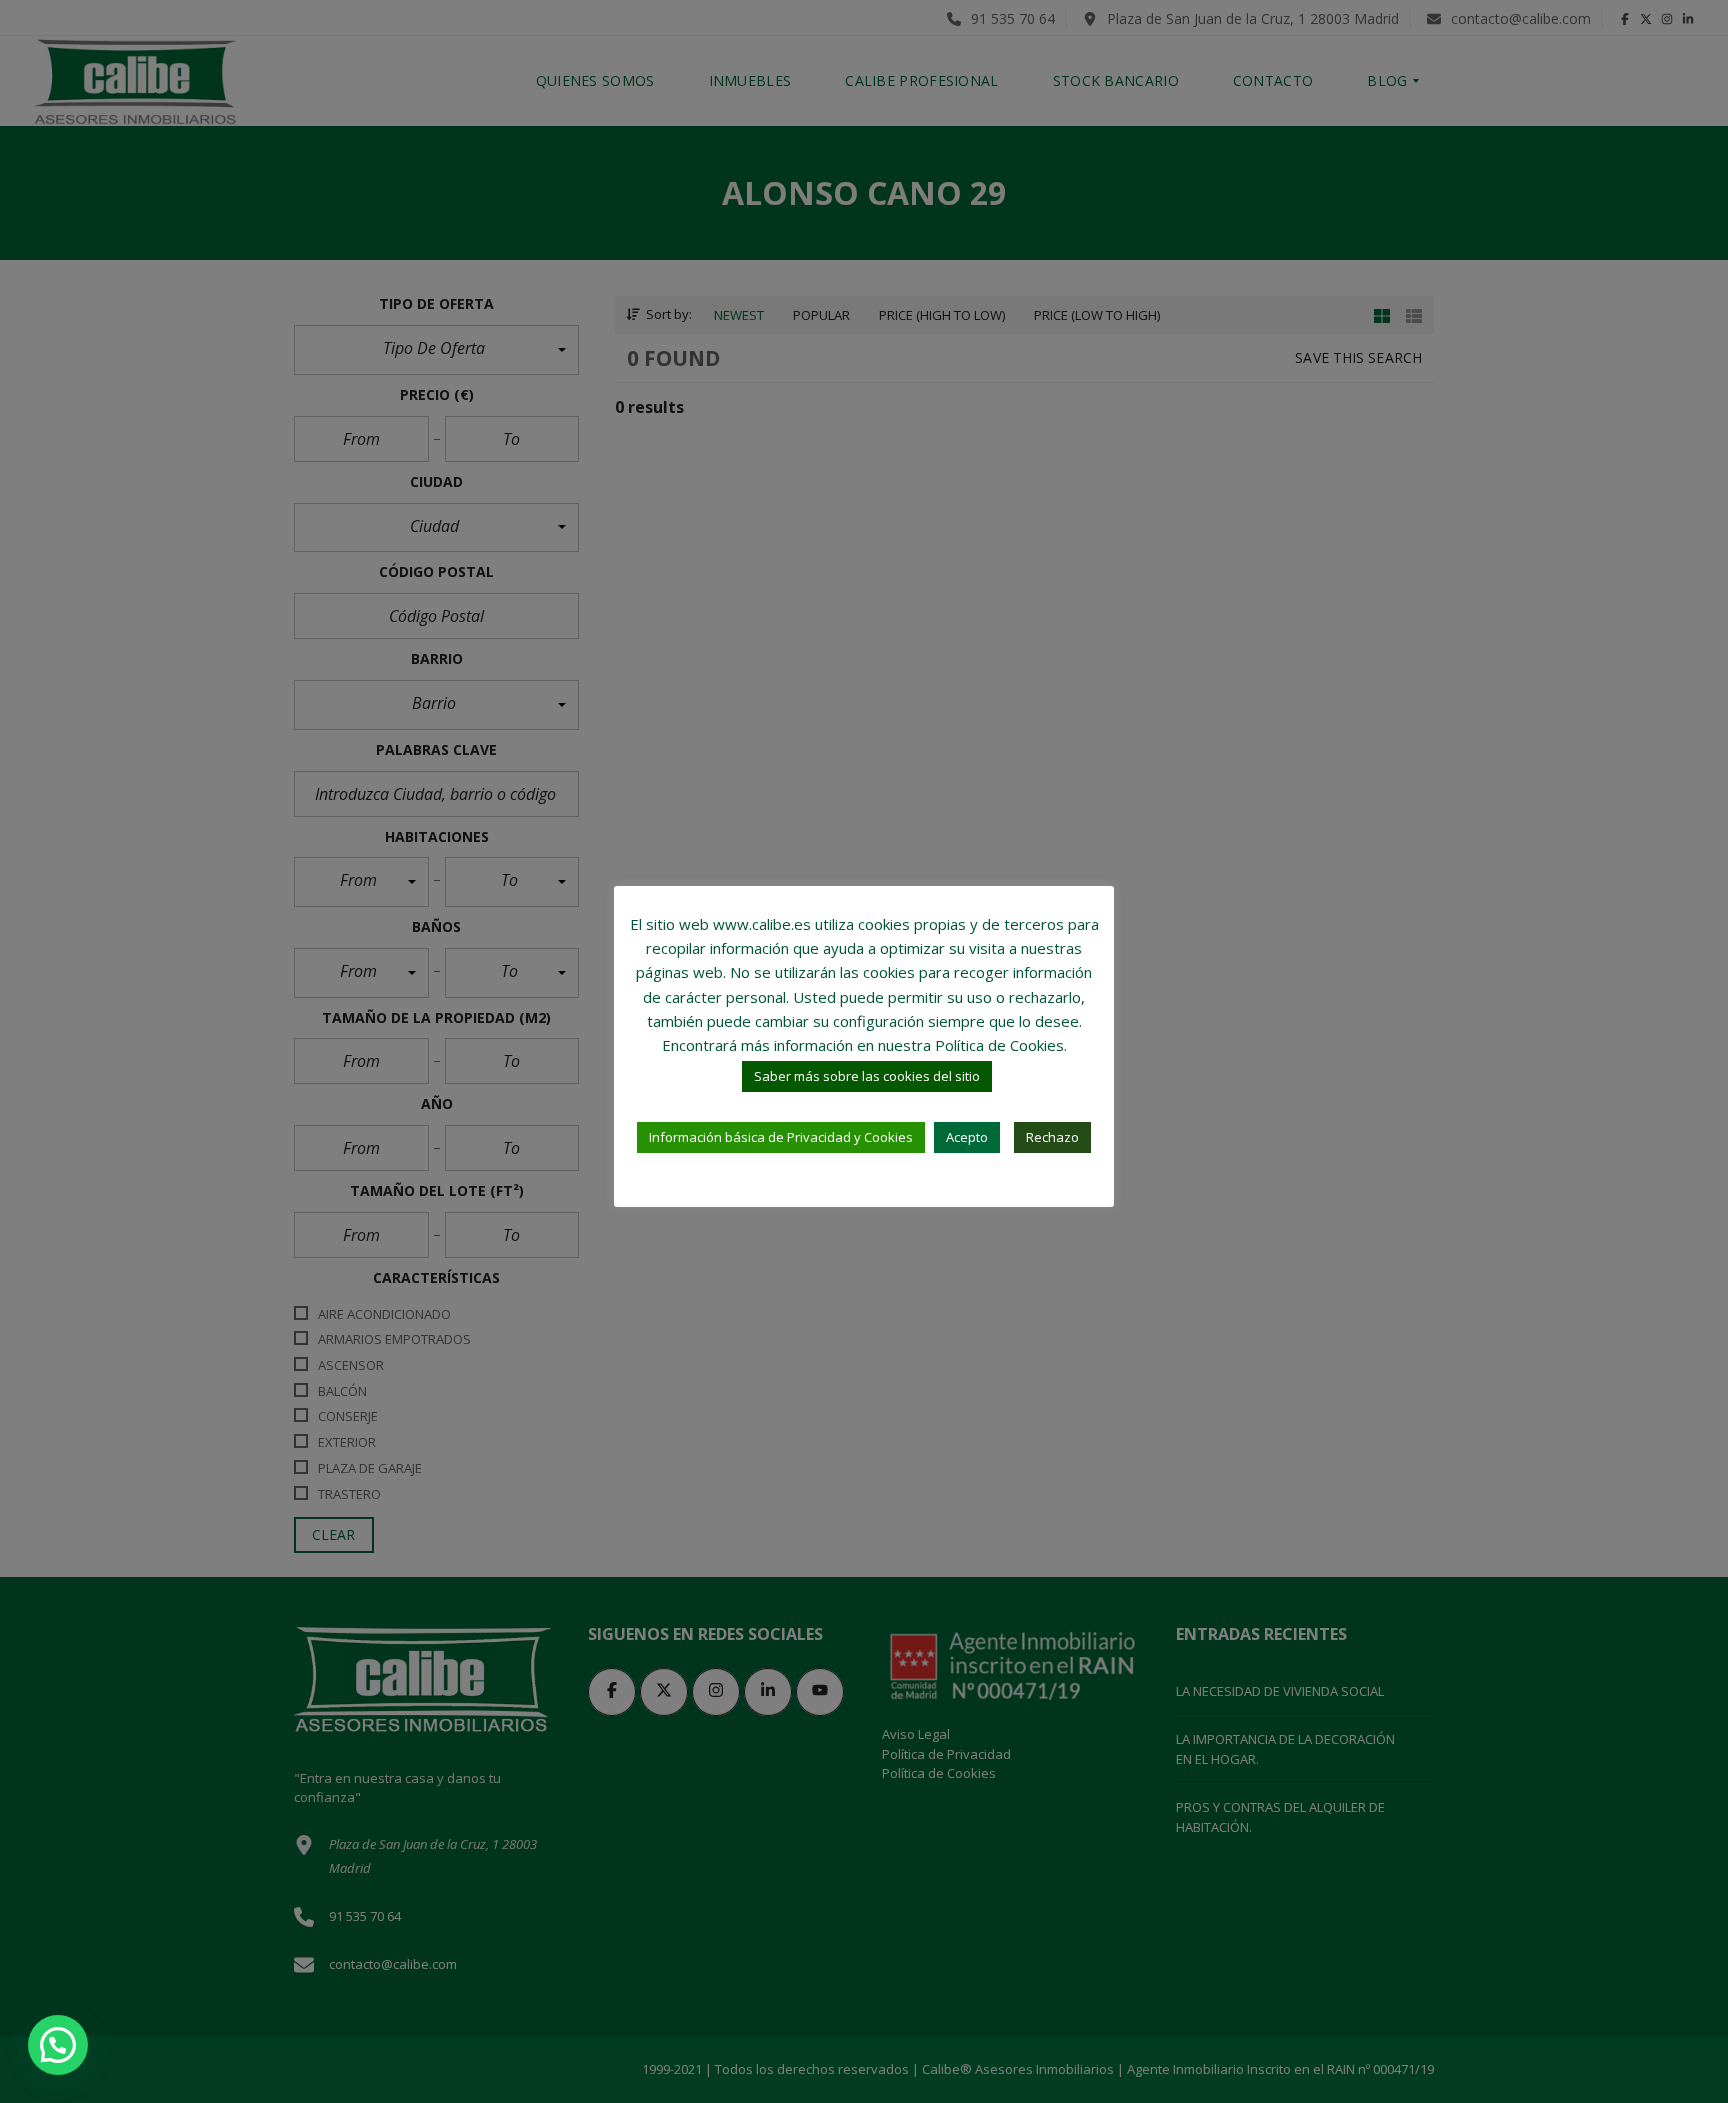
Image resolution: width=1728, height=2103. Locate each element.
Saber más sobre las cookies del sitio (867, 1076)
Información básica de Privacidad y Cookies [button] (781, 1137)
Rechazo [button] (1052, 1137)
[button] (58, 2045)
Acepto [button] (967, 1137)
